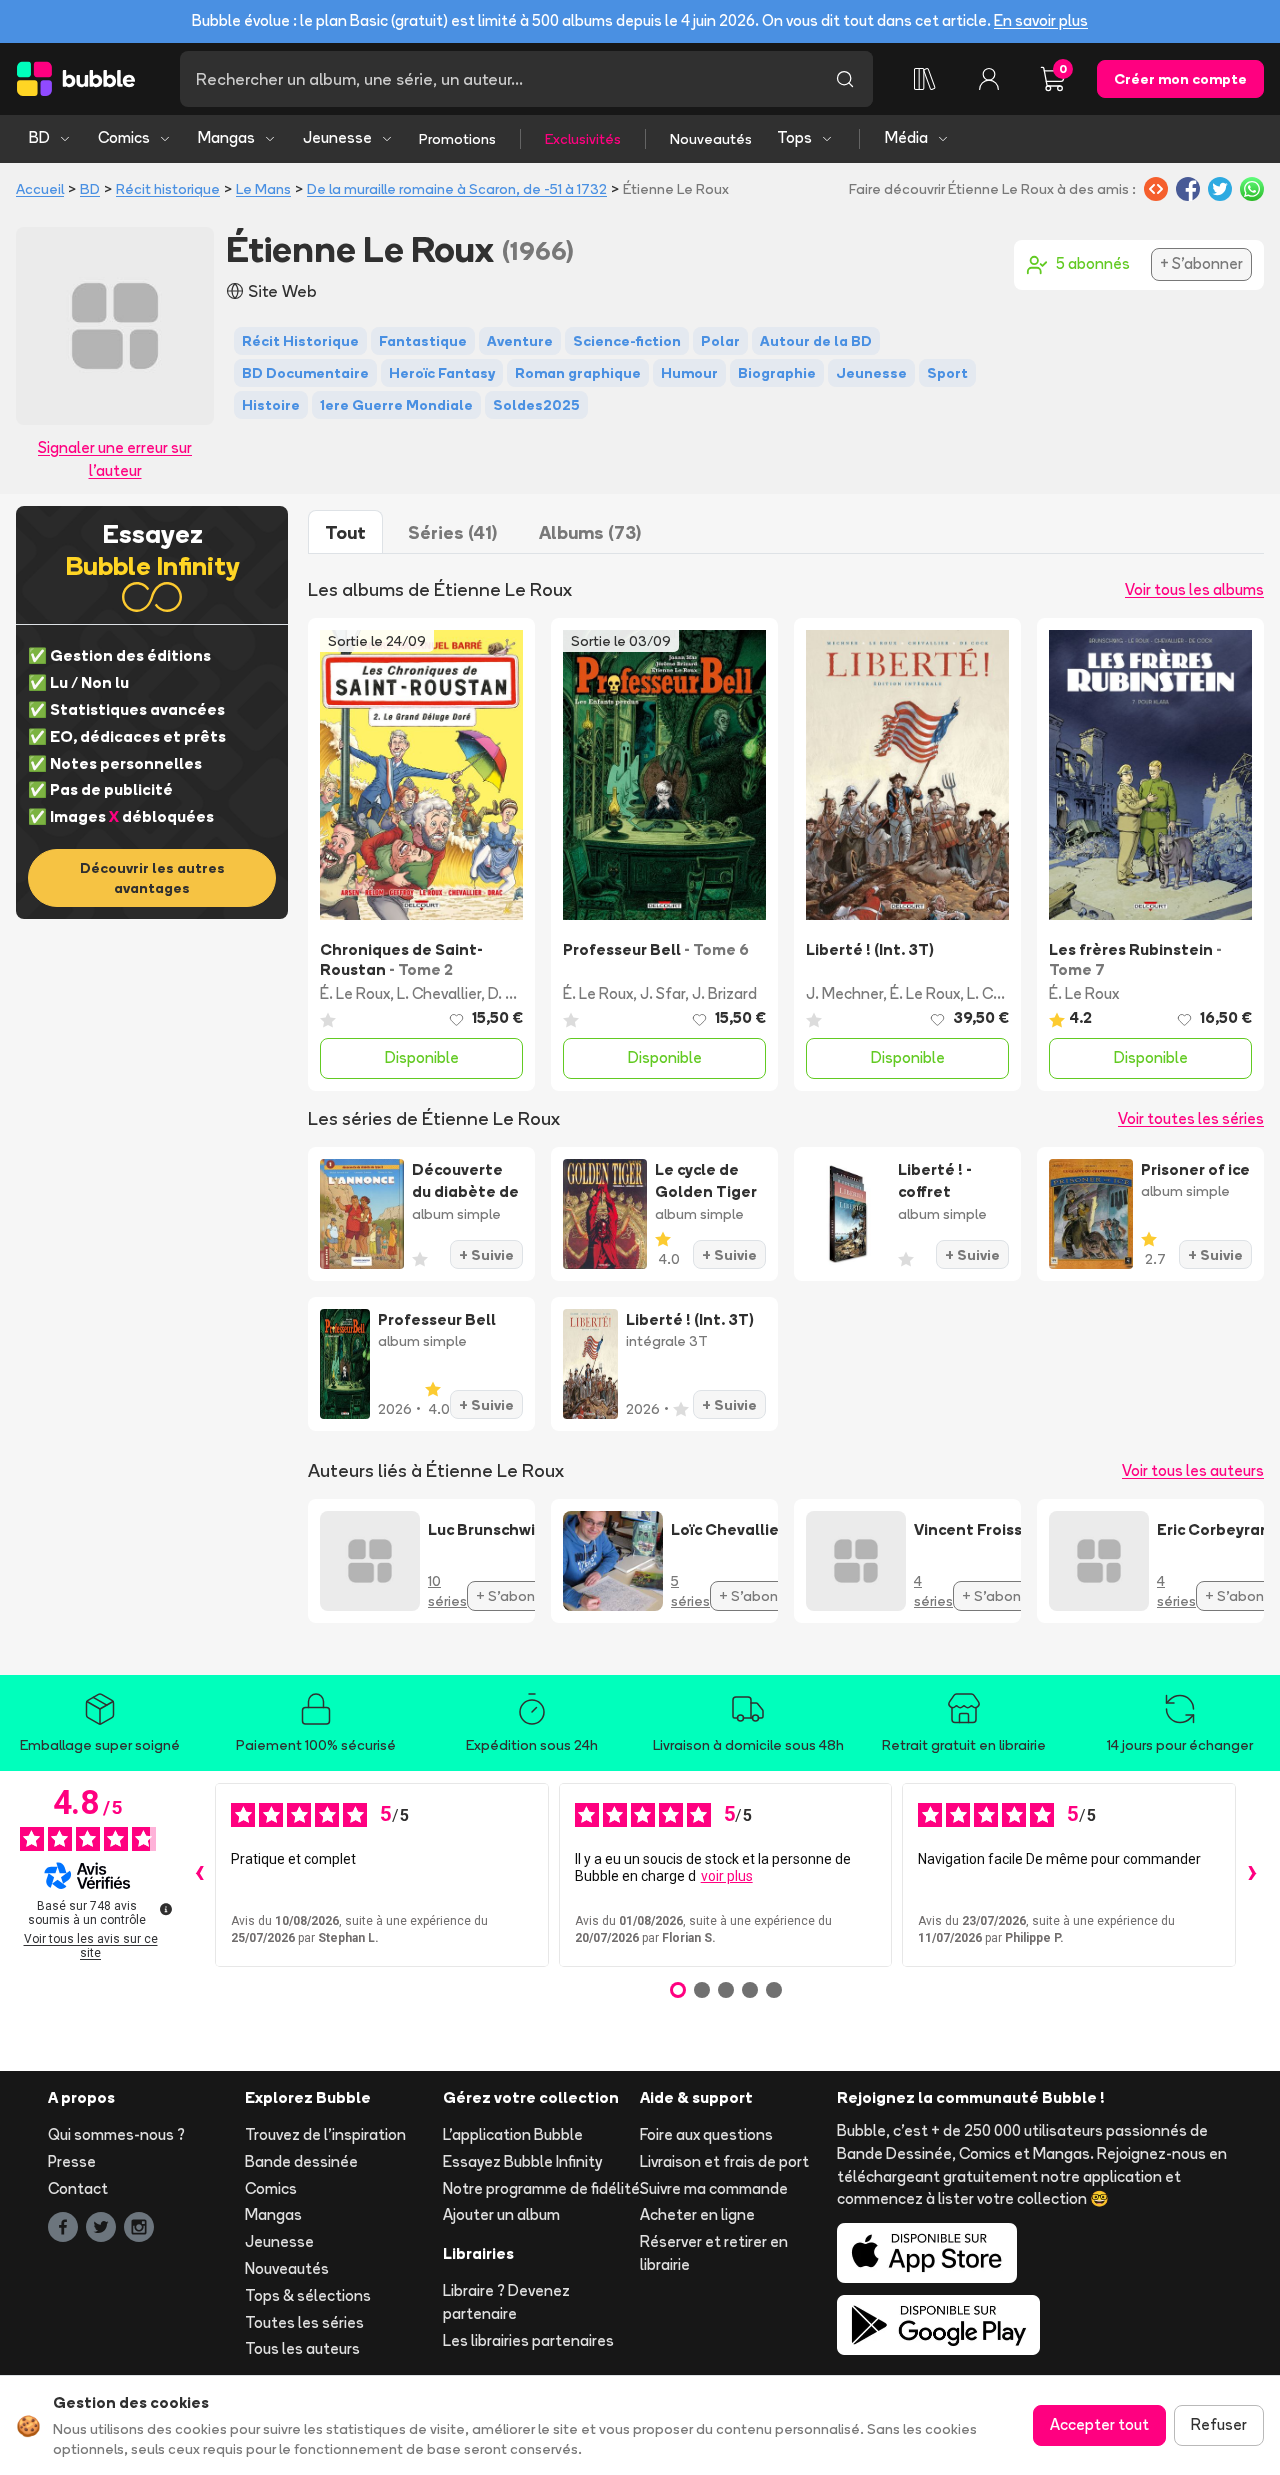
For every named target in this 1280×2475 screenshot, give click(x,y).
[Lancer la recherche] (845, 79)
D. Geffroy (522, 993)
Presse (72, 2161)
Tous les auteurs (302, 2348)
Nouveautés (711, 139)
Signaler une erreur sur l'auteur (115, 459)
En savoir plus (1041, 20)
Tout (345, 532)
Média (906, 137)
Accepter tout (1099, 2424)
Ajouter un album (501, 2214)
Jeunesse (337, 137)
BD (39, 137)
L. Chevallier (439, 993)
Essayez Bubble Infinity (522, 2161)
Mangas (226, 137)
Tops (794, 137)
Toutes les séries (304, 2322)
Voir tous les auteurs (1193, 1470)
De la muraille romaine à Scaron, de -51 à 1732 (457, 189)
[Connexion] (989, 79)
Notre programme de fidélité (541, 2188)
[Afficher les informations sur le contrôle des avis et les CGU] (166, 1909)
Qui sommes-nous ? (116, 2134)
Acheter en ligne (697, 2214)
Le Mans (263, 189)
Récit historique (168, 189)
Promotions (457, 139)
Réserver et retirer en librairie (714, 2253)
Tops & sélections (308, 2295)
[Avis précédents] (199, 1875)
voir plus (727, 1876)
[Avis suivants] (1252, 1875)
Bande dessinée (301, 2161)
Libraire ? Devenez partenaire (506, 2302)
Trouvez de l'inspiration (325, 2134)
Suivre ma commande (714, 2188)
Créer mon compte (1180, 79)
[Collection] (925, 79)
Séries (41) (452, 532)
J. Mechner (844, 993)
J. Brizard (724, 993)
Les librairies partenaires (528, 2340)
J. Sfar (662, 993)
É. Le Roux (355, 993)
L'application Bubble (513, 2134)
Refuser (1219, 2424)
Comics (124, 137)
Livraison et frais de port (724, 2161)
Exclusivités (583, 139)
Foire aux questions (706, 2134)
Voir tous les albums (1194, 589)
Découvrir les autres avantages (152, 878)
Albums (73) (590, 532)
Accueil (40, 189)
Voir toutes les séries (1191, 1118)
